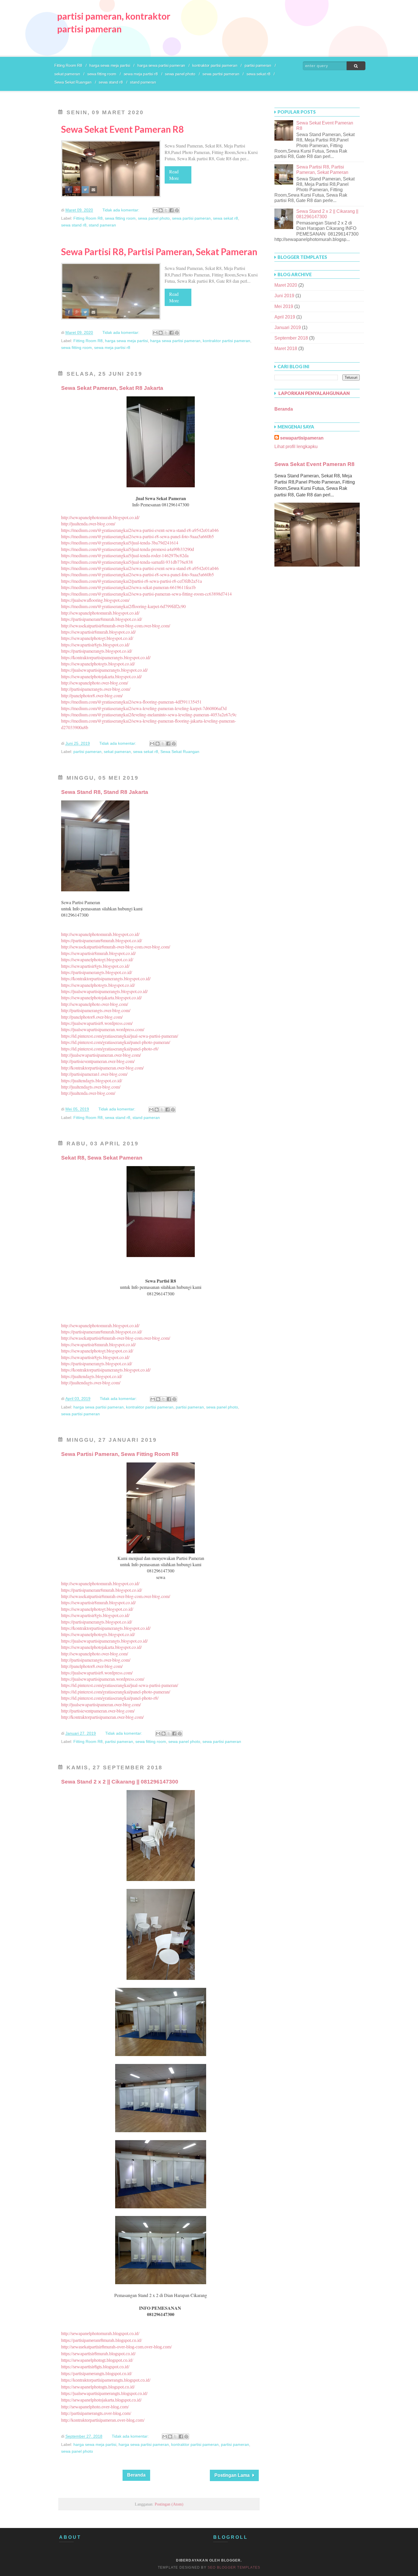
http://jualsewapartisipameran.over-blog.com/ (101, 1055)
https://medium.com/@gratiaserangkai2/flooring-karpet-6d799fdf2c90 (123, 606)
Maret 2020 (286, 285)
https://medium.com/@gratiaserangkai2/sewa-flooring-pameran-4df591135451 (131, 702)
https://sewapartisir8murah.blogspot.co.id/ (98, 632)
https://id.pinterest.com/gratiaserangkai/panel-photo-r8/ (110, 1049)
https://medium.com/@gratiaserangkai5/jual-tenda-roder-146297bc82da (125, 555)
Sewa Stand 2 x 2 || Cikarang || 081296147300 (120, 1782)
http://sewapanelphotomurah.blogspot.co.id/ (100, 517)
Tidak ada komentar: (121, 210)
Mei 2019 (284, 306)
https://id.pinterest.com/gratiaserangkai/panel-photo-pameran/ (116, 1042)
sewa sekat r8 (258, 74)
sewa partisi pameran (221, 74)
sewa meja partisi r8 (141, 74)
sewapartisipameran (302, 438)
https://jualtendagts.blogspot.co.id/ (92, 1080)
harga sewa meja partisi (110, 65)
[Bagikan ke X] (166, 210)
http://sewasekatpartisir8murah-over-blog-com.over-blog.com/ (116, 626)
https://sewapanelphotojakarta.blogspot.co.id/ (101, 676)
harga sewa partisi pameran (161, 65)
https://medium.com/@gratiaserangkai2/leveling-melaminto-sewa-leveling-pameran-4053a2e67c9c (149, 714)
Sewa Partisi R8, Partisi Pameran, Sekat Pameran (159, 252)
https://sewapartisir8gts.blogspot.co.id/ (95, 645)
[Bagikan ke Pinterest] (177, 210)
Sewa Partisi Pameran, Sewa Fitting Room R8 (120, 1454)
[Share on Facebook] (69, 190)
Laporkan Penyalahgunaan (314, 393)
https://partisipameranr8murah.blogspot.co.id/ (102, 619)
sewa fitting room (102, 74)
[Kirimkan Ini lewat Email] (155, 210)
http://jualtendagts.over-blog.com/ (91, 1087)
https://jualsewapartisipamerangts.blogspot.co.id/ (104, 670)
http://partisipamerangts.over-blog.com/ (96, 689)
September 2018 (291, 338)
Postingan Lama (232, 2475)
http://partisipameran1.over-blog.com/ (94, 1074)
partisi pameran (258, 65)
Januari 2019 (288, 327)
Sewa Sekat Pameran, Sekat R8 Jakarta (112, 388)
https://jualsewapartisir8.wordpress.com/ (97, 1023)
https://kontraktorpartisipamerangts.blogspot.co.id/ (106, 657)
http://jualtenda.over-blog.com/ (88, 524)
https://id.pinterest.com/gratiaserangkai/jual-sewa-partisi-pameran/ (120, 1036)
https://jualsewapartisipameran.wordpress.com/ (103, 1029)
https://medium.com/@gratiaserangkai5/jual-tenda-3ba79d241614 (120, 543)
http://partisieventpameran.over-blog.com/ (98, 1061)
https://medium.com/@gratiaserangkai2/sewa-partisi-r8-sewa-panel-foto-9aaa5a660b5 (137, 536)
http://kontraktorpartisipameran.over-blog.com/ (102, 1068)
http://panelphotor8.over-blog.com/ (92, 695)
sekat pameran (67, 74)
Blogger (231, 2560)
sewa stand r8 (111, 82)
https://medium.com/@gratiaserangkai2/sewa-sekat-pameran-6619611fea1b (128, 587)
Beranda (136, 2475)
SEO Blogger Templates (234, 2567)
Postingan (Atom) (169, 2504)
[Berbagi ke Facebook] (171, 210)
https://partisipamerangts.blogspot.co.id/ (97, 651)
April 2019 (285, 317)
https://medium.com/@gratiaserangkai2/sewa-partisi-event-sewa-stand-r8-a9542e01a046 (140, 530)
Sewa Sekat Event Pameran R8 (123, 129)
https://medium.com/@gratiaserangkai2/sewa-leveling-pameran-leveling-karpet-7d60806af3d (144, 708)
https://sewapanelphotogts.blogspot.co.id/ (98, 664)
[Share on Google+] (77, 190)
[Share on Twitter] (85, 190)
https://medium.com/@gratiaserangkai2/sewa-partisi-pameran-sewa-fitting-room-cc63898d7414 (146, 594)
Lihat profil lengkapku (296, 447)
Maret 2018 (286, 348)
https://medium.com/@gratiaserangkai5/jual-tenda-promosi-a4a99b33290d (128, 549)
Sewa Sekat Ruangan (73, 82)
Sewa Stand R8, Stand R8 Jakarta (105, 792)
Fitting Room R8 (68, 65)
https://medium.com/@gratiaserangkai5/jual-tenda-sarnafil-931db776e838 (127, 562)
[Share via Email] (93, 190)
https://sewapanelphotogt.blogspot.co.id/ (97, 638)
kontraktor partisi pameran (215, 65)
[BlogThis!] (161, 210)
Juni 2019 (284, 296)
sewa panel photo (180, 74)
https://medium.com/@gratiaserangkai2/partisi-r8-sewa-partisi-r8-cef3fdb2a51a (132, 581)
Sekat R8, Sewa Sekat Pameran (102, 1158)
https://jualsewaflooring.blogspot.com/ (95, 600)
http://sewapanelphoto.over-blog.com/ (95, 683)
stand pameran (143, 82)
